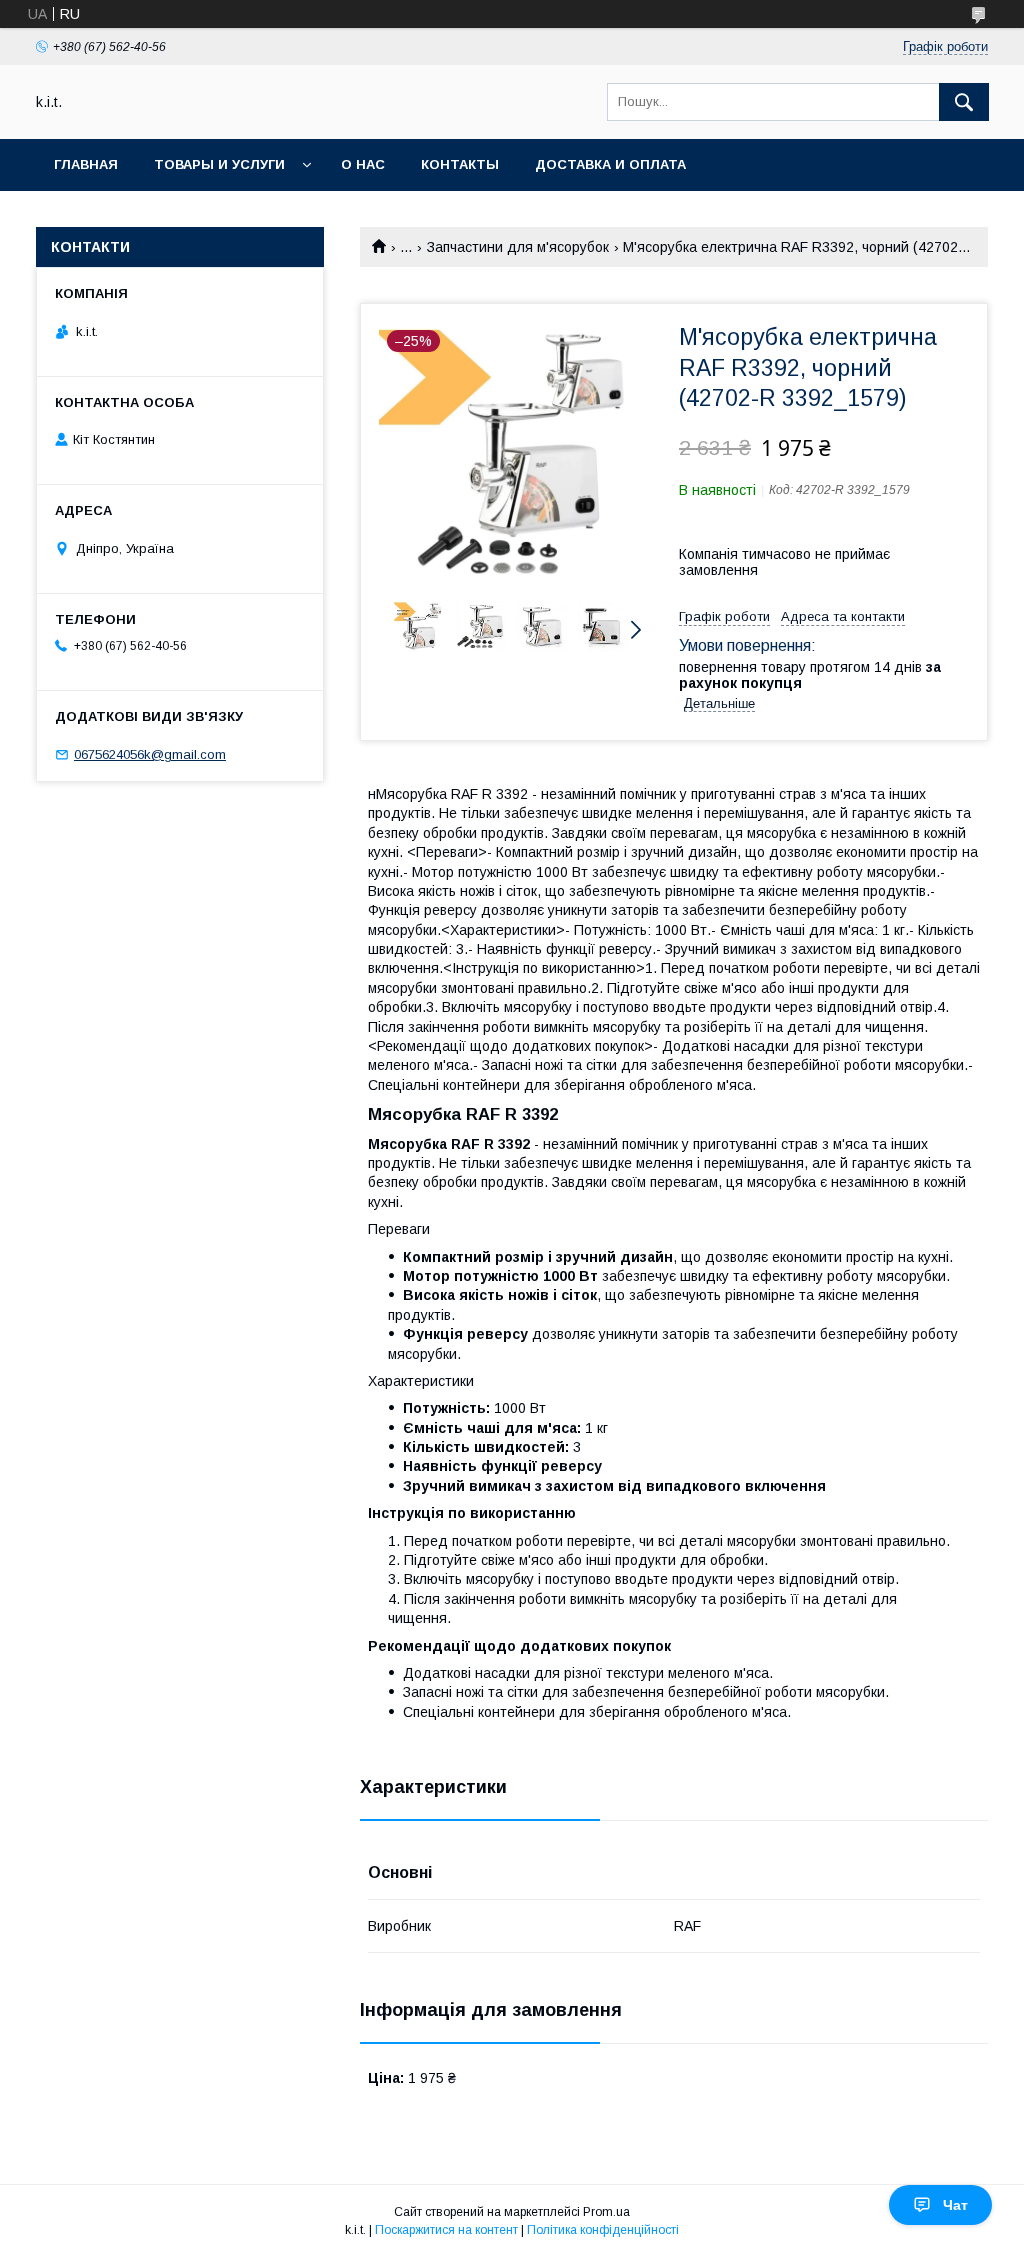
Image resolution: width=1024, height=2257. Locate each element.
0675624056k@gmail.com (150, 754)
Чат (955, 2205)
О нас (363, 164)
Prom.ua (606, 2212)
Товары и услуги (219, 164)
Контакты (460, 164)
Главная (86, 164)
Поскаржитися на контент (446, 2230)
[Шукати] (964, 102)
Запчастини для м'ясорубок (518, 247)
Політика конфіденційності (603, 2230)
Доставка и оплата (610, 164)
